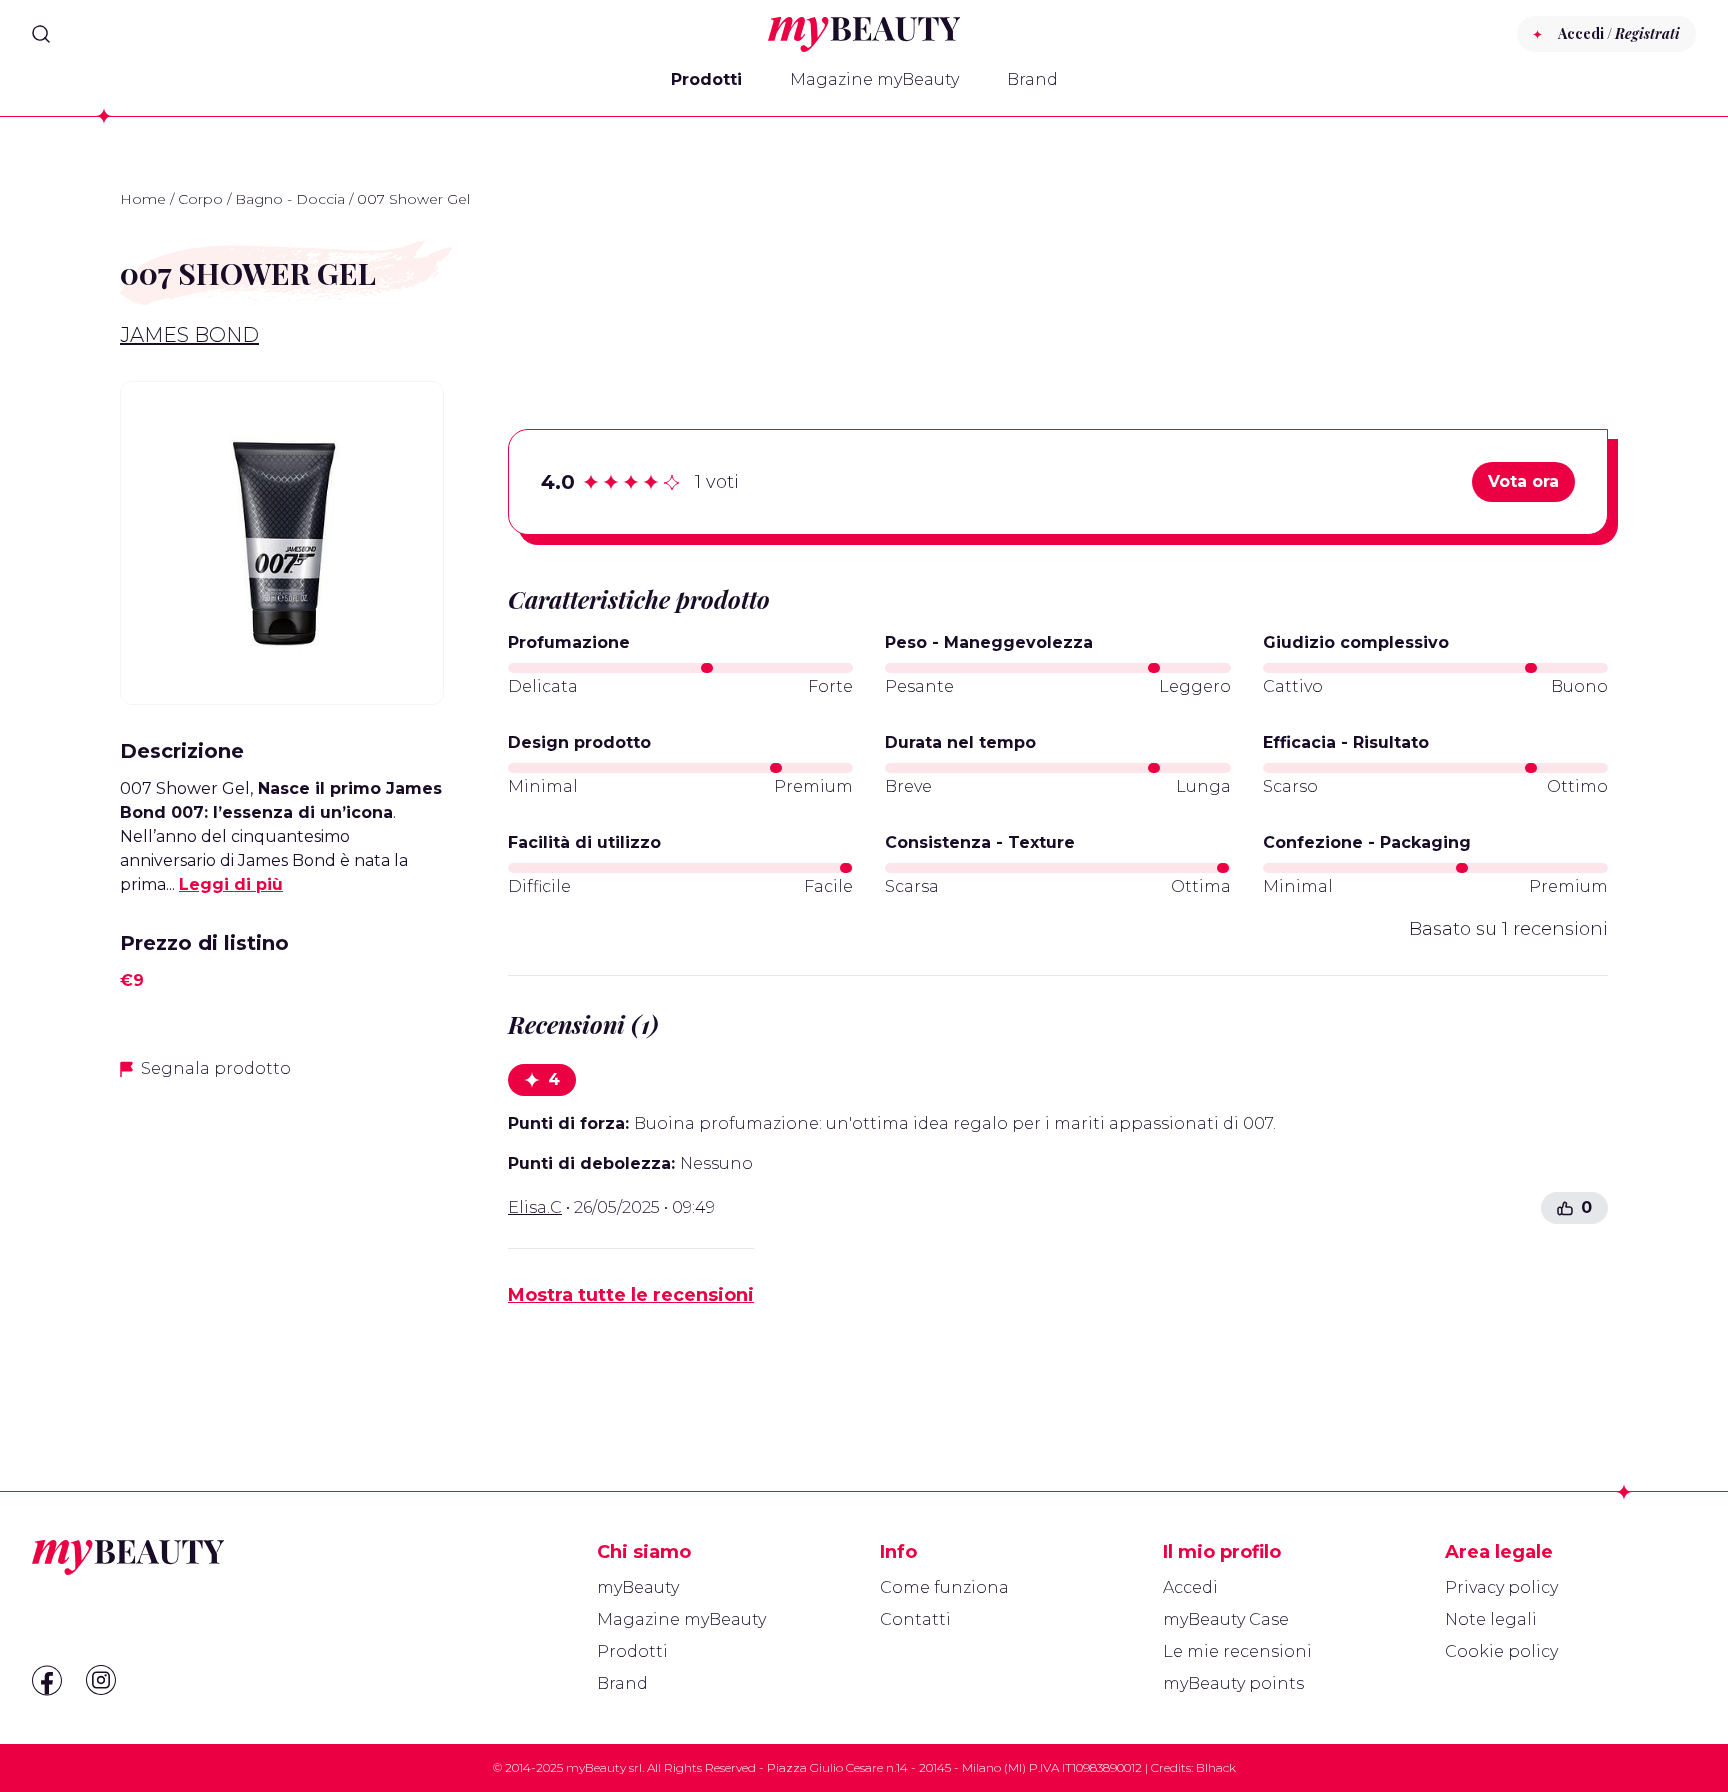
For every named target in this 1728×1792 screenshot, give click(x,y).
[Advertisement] (282, 1238)
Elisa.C (535, 1207)
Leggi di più (231, 884)
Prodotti (706, 79)
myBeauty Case (1226, 1619)
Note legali (1491, 1619)
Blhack (1216, 1767)
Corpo (200, 199)
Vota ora (1523, 481)
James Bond (189, 335)
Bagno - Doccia (290, 199)
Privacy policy (1501, 1587)
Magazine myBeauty (874, 79)
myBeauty (638, 1587)
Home (143, 199)
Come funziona (944, 1587)
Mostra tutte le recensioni (631, 1295)
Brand (1032, 79)
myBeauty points (1233, 1683)
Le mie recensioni (1237, 1651)
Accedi (1190, 1587)
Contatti (915, 1619)
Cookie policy (1501, 1651)
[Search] (41, 34)
